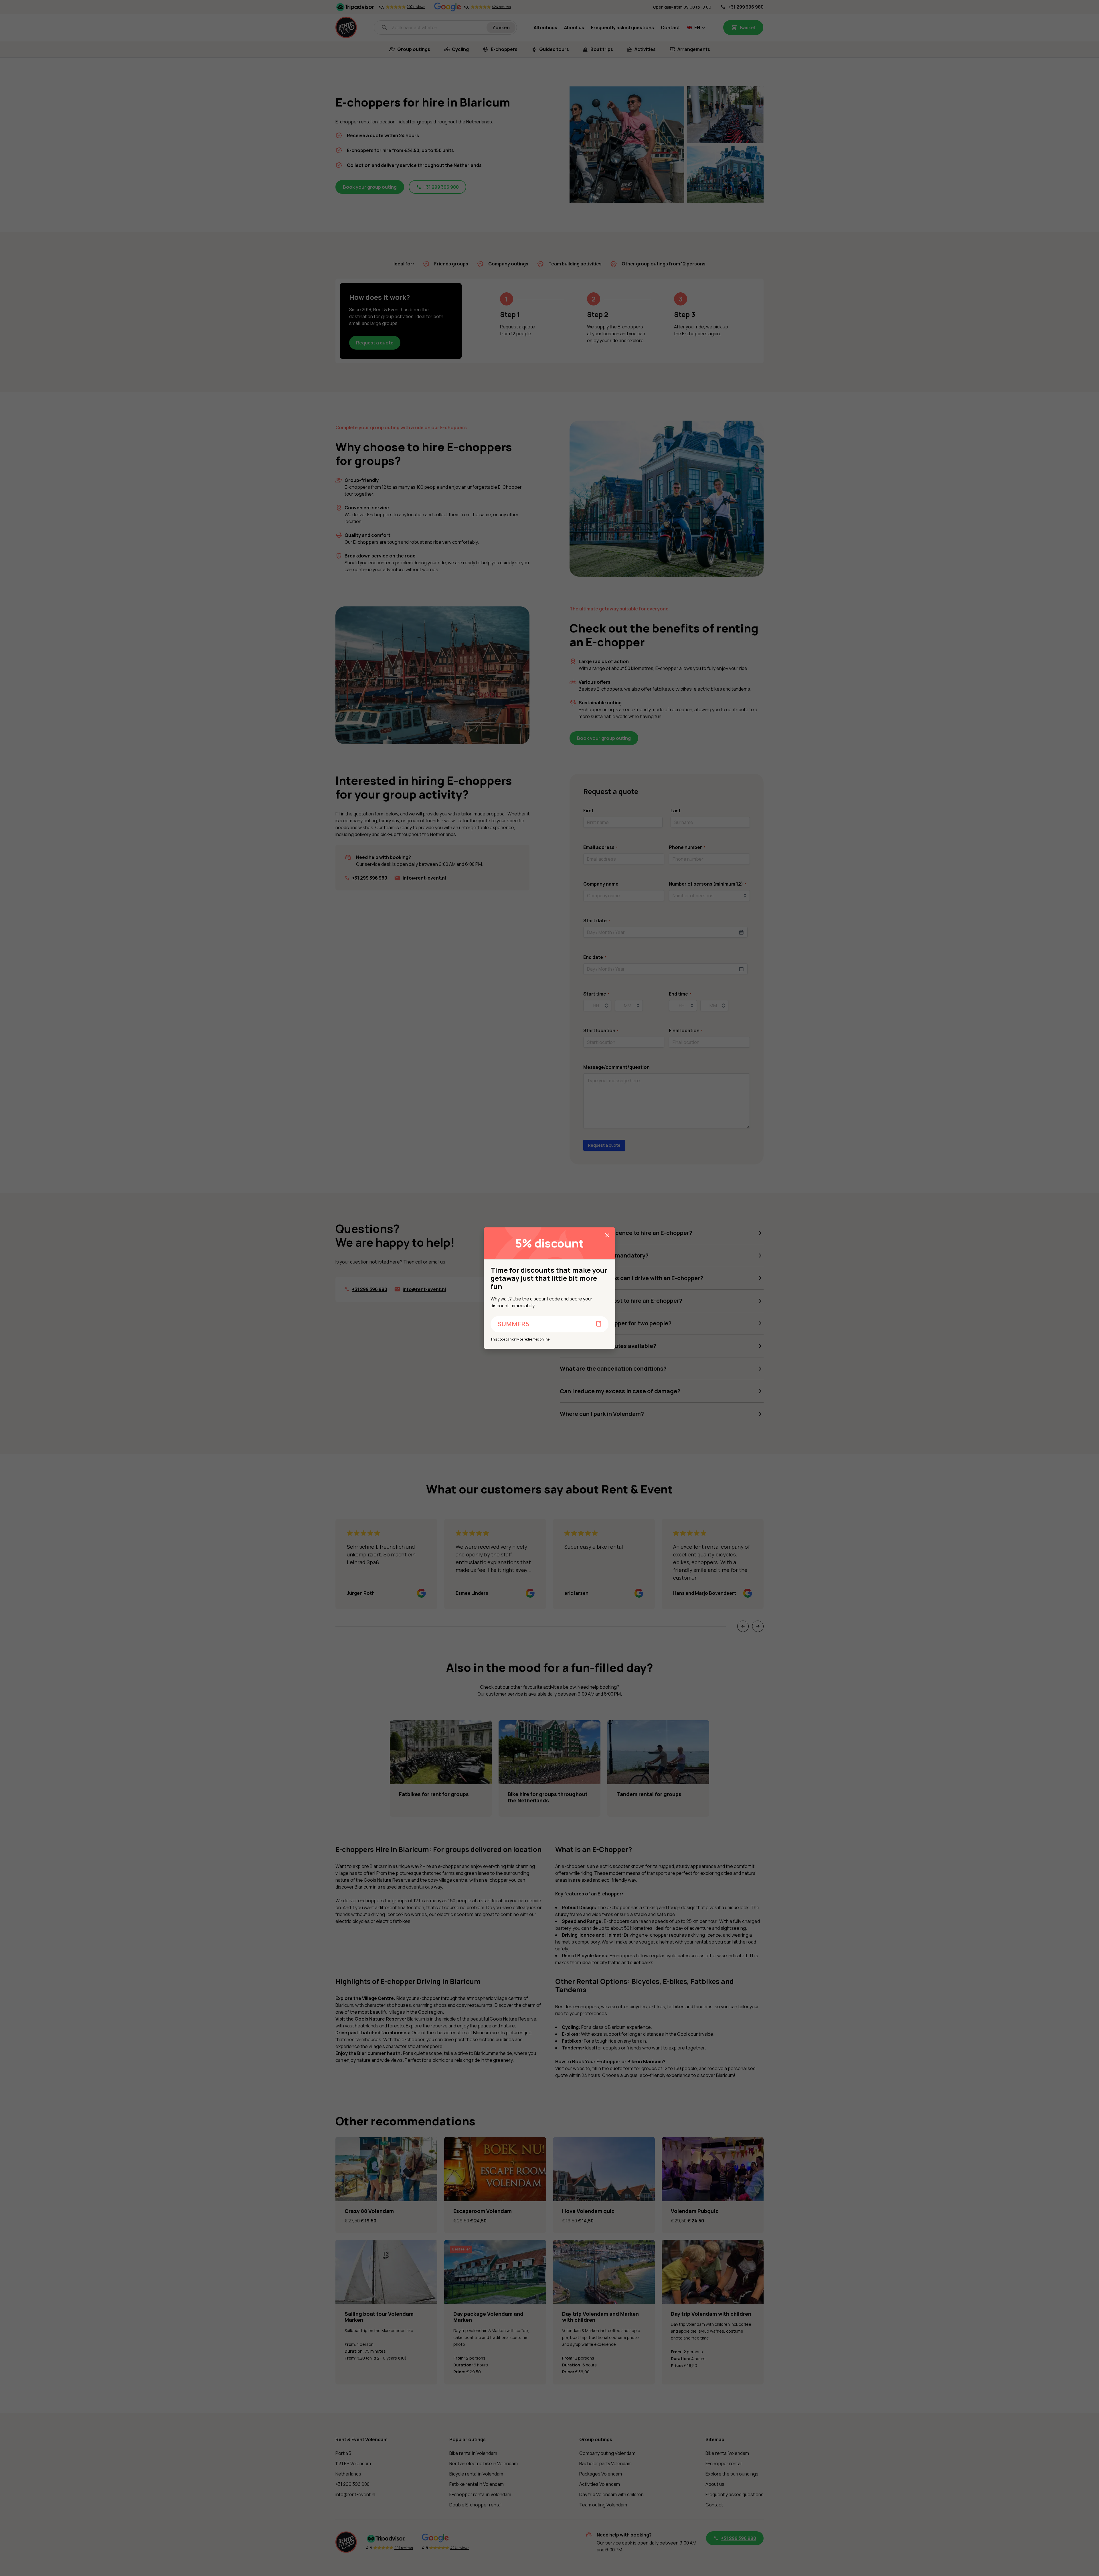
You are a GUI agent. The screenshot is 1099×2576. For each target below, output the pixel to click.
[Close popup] (607, 1235)
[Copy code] (599, 1324)
